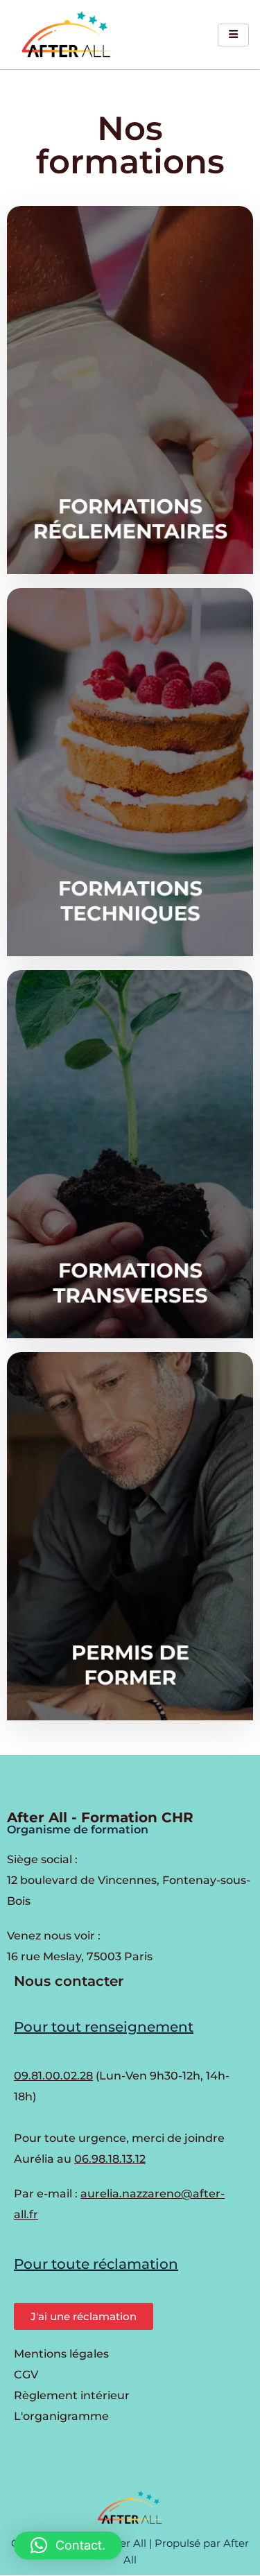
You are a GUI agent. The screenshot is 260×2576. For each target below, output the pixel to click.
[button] (68, 2545)
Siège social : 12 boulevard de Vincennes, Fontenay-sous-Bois (129, 1880)
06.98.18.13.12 (110, 2159)
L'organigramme (61, 2416)
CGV (26, 2375)
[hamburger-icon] (233, 35)
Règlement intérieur (72, 2395)
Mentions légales (61, 2354)
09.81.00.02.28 (53, 2076)
